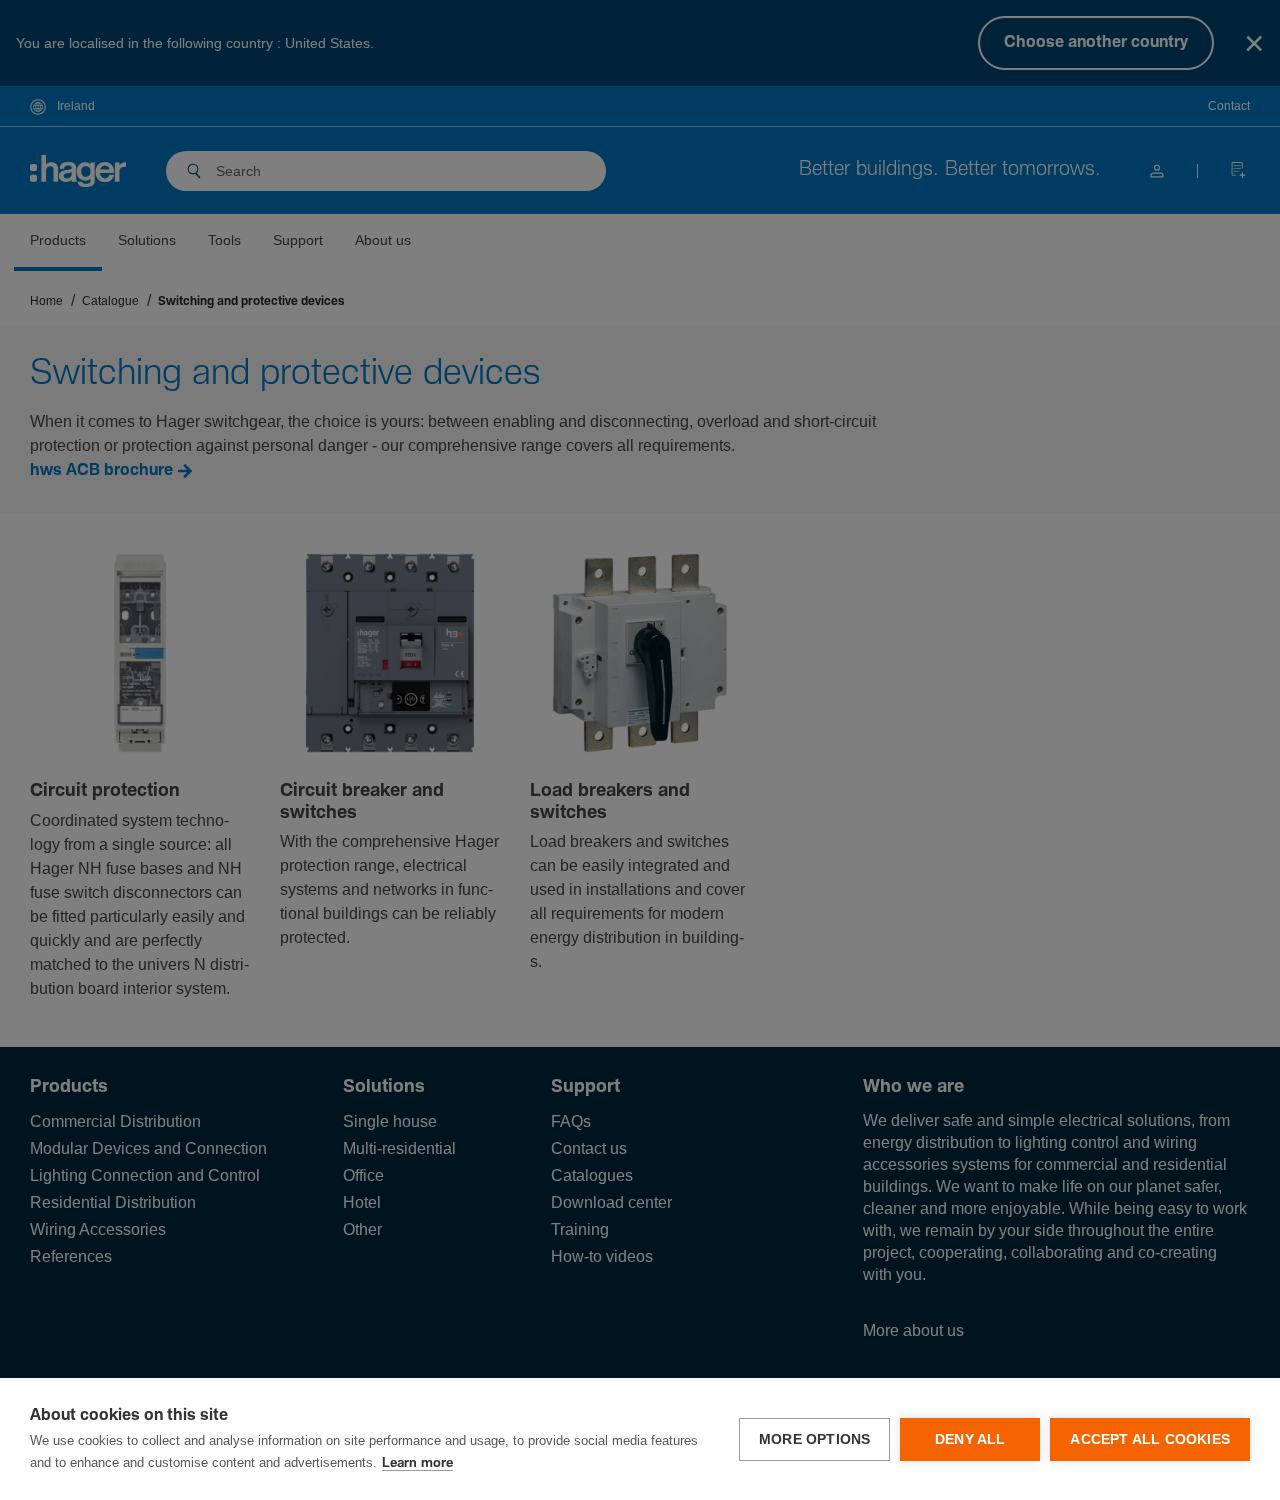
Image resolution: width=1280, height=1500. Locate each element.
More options (814, 1439)
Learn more (417, 1463)
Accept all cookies (1150, 1439)
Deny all (970, 1439)
